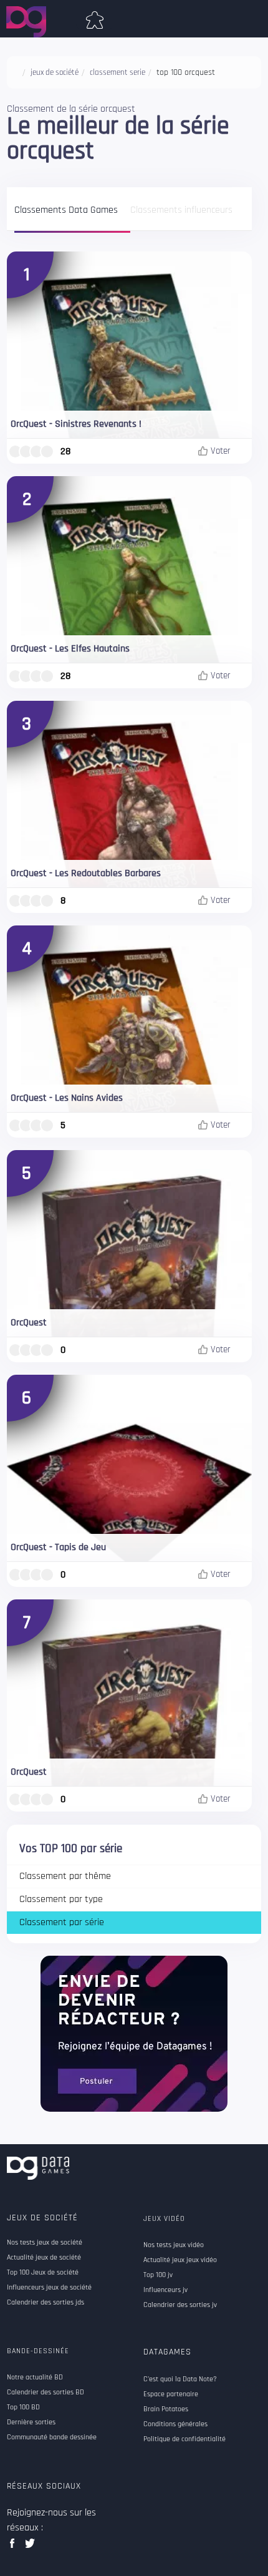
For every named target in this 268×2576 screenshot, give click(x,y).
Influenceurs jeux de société (49, 2288)
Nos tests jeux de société (45, 2243)
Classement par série (62, 1922)
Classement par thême (65, 1876)
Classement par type (61, 1899)
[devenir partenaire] (134, 2033)
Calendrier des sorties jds (45, 2303)
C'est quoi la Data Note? (180, 2379)
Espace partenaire (171, 2394)
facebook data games (15, 2547)
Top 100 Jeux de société (43, 2273)
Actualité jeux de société (44, 2258)
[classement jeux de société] (95, 17)
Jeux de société (42, 2218)
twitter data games (30, 2547)
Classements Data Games (66, 211)
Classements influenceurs (181, 211)
